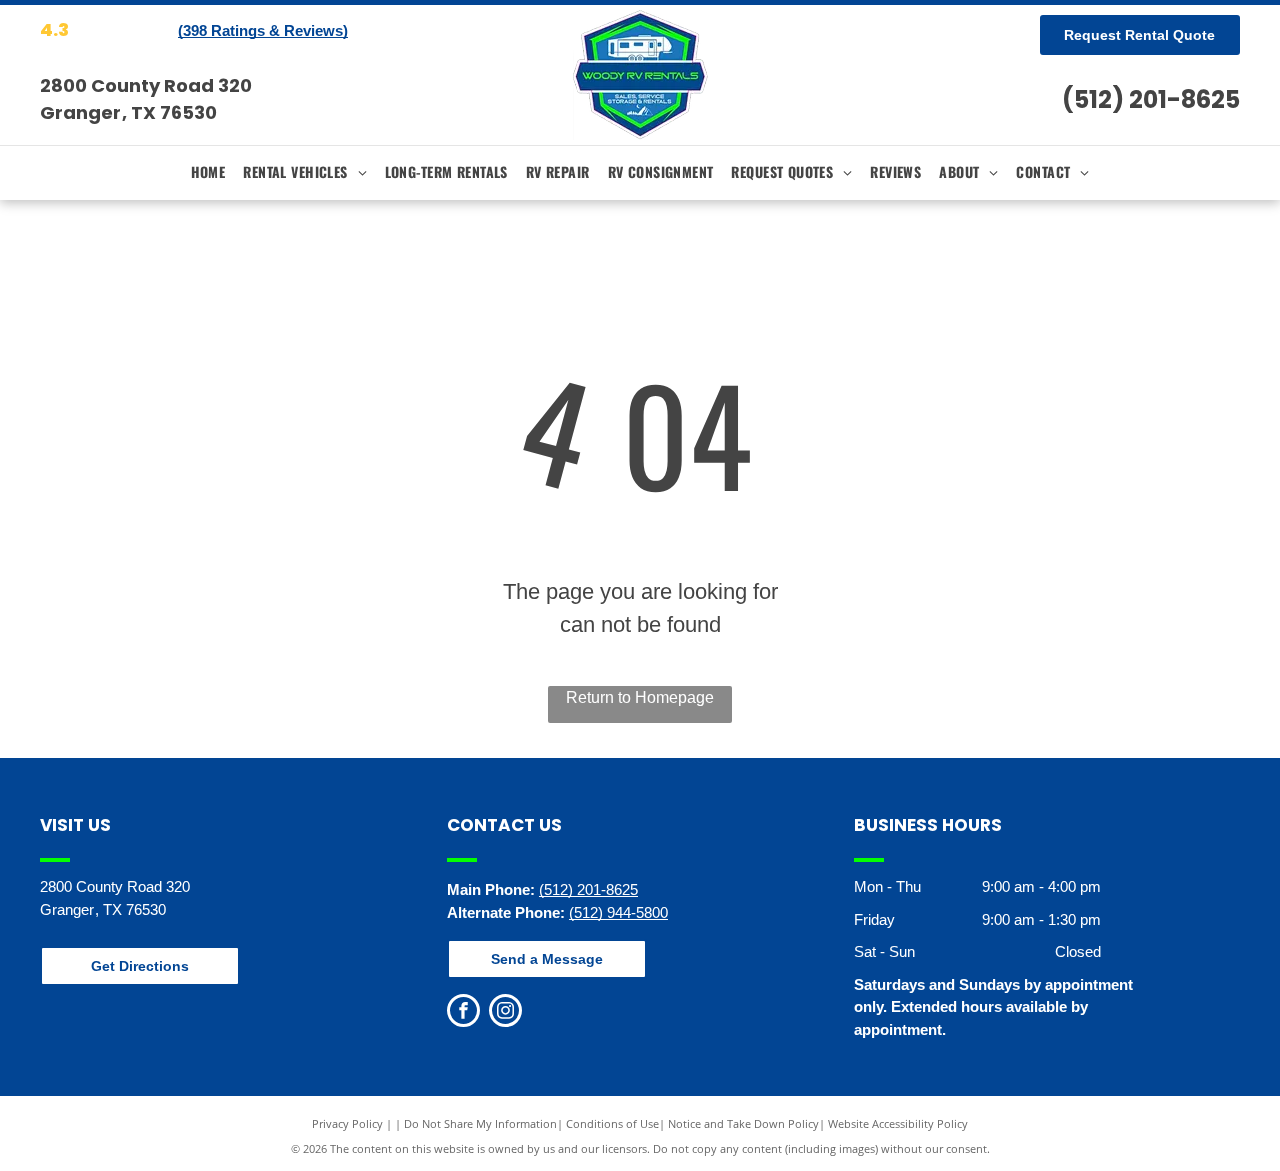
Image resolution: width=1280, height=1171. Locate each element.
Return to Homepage (640, 697)
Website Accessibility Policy (898, 1123)
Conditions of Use (612, 1123)
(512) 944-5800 (618, 912)
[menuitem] (208, 171)
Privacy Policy (347, 1123)
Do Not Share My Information (480, 1123)
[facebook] (463, 1013)
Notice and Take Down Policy (743, 1123)
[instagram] (505, 1013)
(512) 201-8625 (1151, 99)
